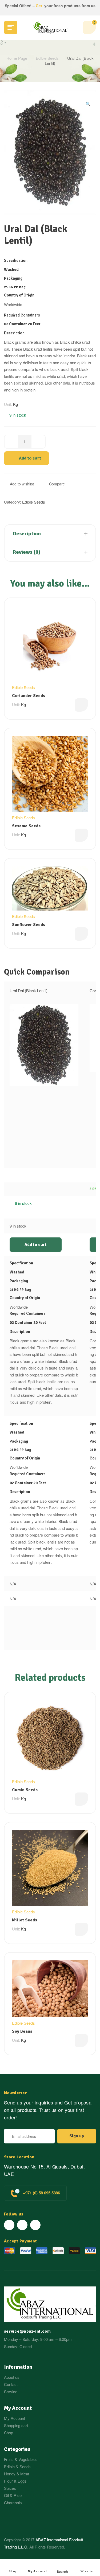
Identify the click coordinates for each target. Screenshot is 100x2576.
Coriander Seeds (29, 696)
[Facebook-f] (9, 2225)
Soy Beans (22, 2031)
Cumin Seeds (25, 1790)
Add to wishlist (22, 484)
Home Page (17, 58)
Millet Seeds (25, 1920)
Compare (57, 484)
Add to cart (30, 458)
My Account (37, 2571)
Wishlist (87, 2571)
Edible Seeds (47, 58)
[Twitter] (22, 2225)
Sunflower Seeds (29, 925)
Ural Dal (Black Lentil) (29, 990)
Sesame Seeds (26, 826)
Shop (13, 2571)
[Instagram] (35, 2225)
